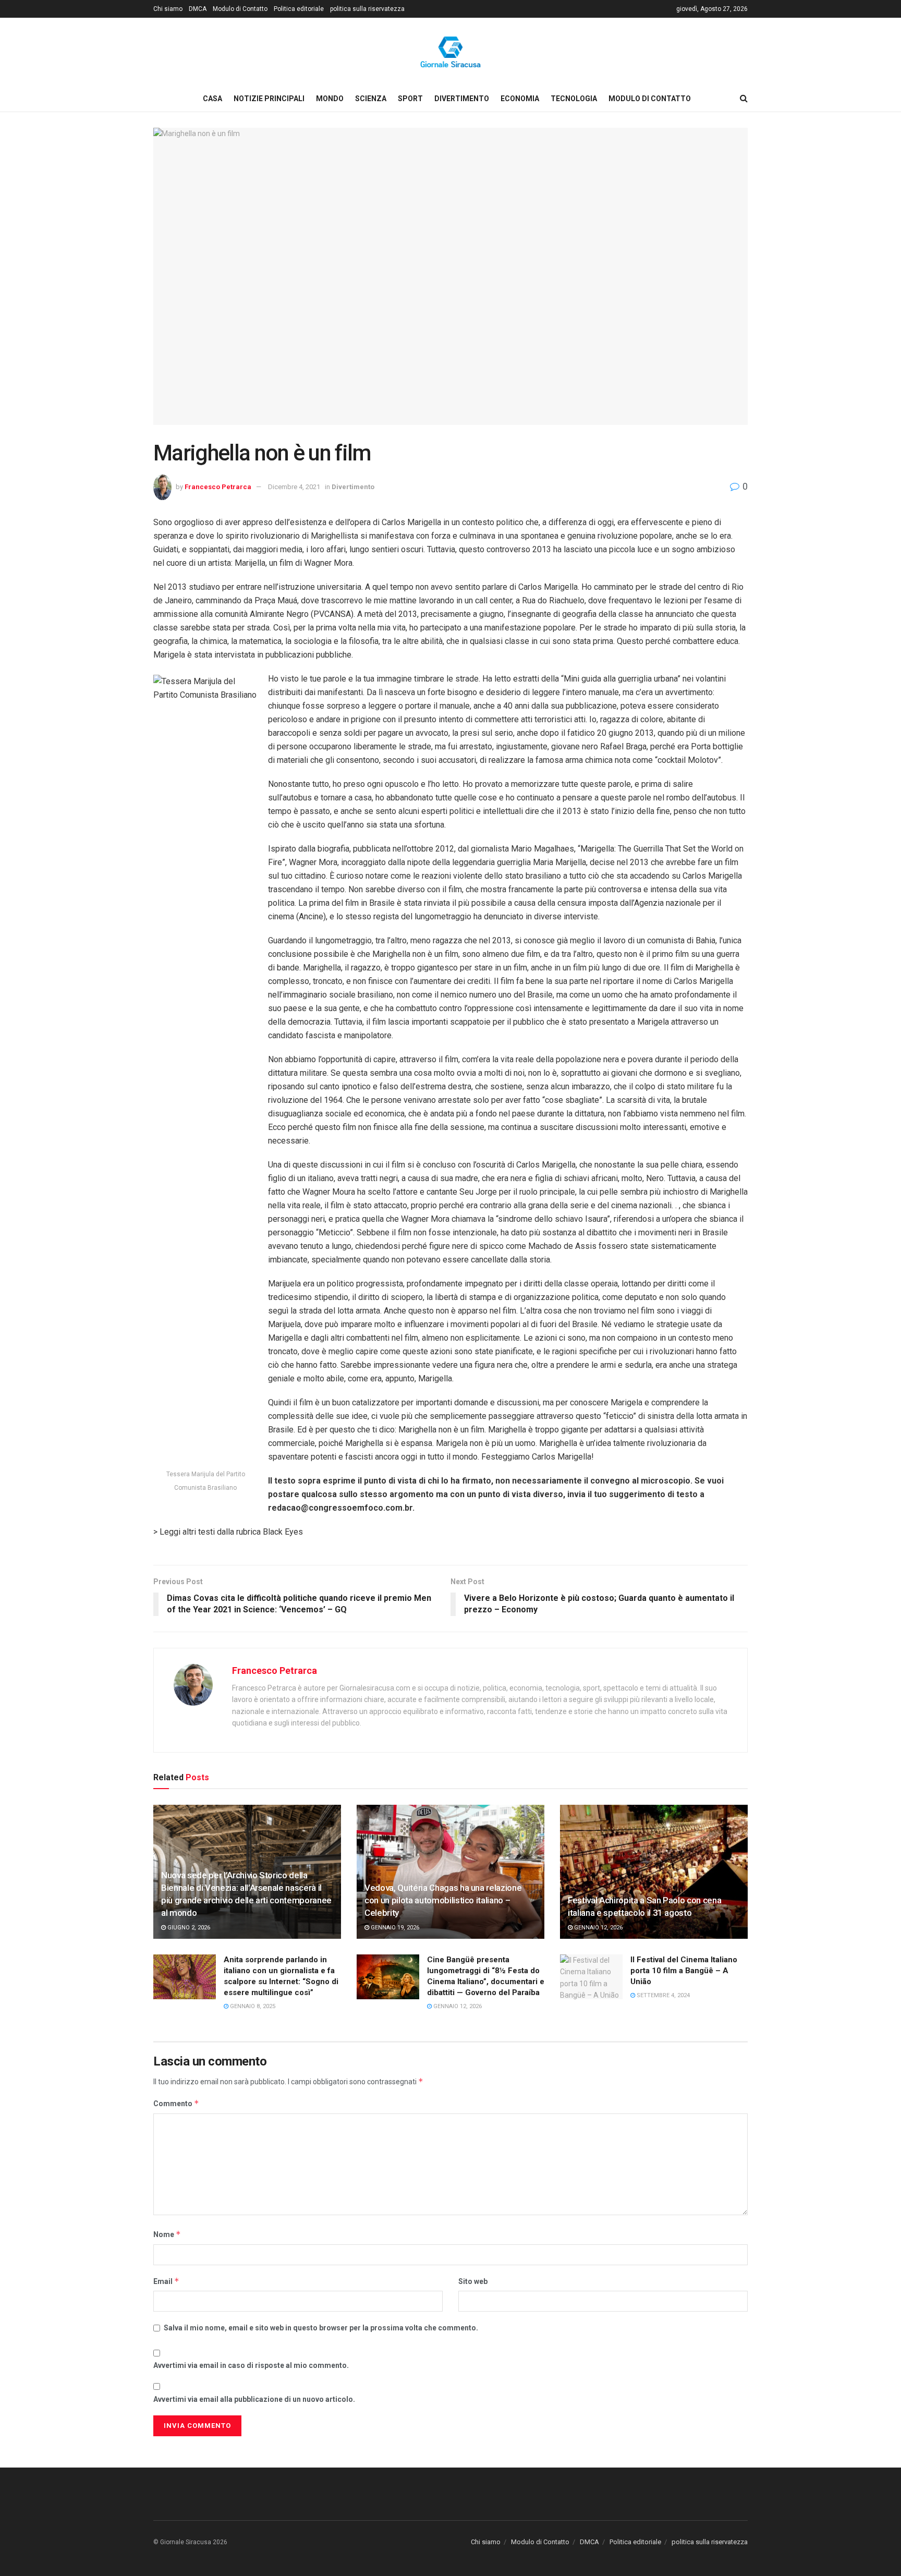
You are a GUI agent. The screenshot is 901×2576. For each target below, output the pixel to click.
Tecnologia (574, 99)
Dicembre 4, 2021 (294, 487)
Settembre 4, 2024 (662, 1995)
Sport (410, 99)
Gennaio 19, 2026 (394, 1928)
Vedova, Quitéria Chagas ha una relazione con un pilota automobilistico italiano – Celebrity (443, 1900)
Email (166, 2281)
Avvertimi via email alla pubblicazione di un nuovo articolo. (254, 2399)
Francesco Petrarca (218, 487)
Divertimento (462, 99)
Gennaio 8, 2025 (252, 2006)
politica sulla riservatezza (367, 9)
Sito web (473, 2281)
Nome (167, 2234)
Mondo (330, 99)
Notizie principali (269, 99)
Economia (520, 99)
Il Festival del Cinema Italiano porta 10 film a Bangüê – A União (684, 1971)
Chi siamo (168, 9)
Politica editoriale (299, 9)
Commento (176, 2103)
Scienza (371, 99)
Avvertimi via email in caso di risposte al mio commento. (251, 2365)
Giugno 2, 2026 (188, 1928)
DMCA (198, 9)
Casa (212, 99)
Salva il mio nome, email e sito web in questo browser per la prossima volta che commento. (321, 2328)
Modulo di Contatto (240, 9)
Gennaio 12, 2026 (598, 1928)
